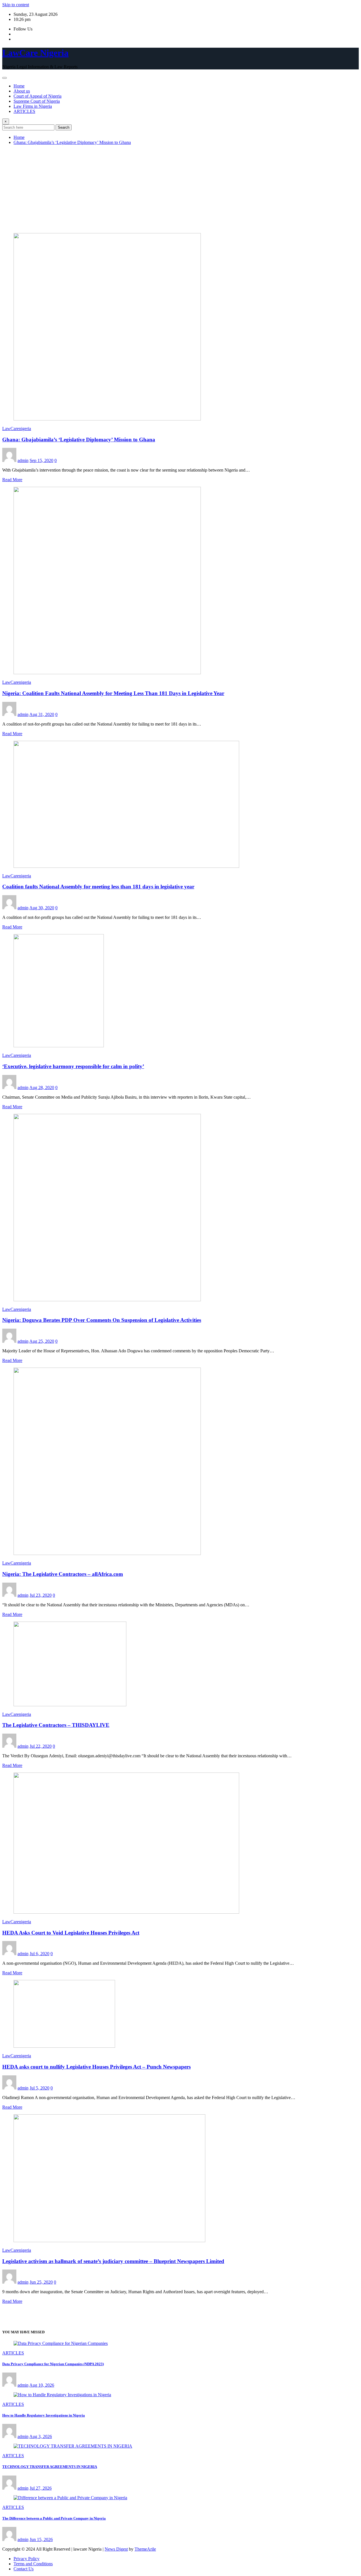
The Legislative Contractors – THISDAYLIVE (56, 1725)
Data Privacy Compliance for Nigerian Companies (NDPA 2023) (53, 2364)
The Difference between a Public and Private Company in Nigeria (54, 2518)
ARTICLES (24, 111)
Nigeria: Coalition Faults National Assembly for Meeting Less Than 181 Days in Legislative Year (113, 693)
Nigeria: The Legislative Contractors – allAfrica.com (63, 1574)
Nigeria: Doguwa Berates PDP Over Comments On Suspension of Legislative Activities (102, 1320)
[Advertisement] (180, 189)
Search (64, 127)
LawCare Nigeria (35, 53)
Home (19, 86)
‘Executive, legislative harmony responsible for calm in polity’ (73, 1066)
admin (23, 460)
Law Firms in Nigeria (33, 106)
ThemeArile (145, 2549)
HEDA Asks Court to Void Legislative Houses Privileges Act (71, 1933)
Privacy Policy (27, 2559)
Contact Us (24, 2569)
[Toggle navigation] (5, 78)
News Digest (116, 2549)
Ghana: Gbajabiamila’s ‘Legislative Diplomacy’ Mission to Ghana (72, 142)
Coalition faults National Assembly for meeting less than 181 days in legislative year (98, 887)
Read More (12, 480)
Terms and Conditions (33, 2564)
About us (22, 91)
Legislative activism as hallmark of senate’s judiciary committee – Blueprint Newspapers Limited (113, 2261)
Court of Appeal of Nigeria (38, 96)
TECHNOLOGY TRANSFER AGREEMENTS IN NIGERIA (50, 2467)
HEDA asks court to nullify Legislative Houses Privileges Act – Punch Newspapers (96, 2067)
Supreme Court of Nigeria (37, 101)
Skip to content (16, 5)
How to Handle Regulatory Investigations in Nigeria (44, 2415)
